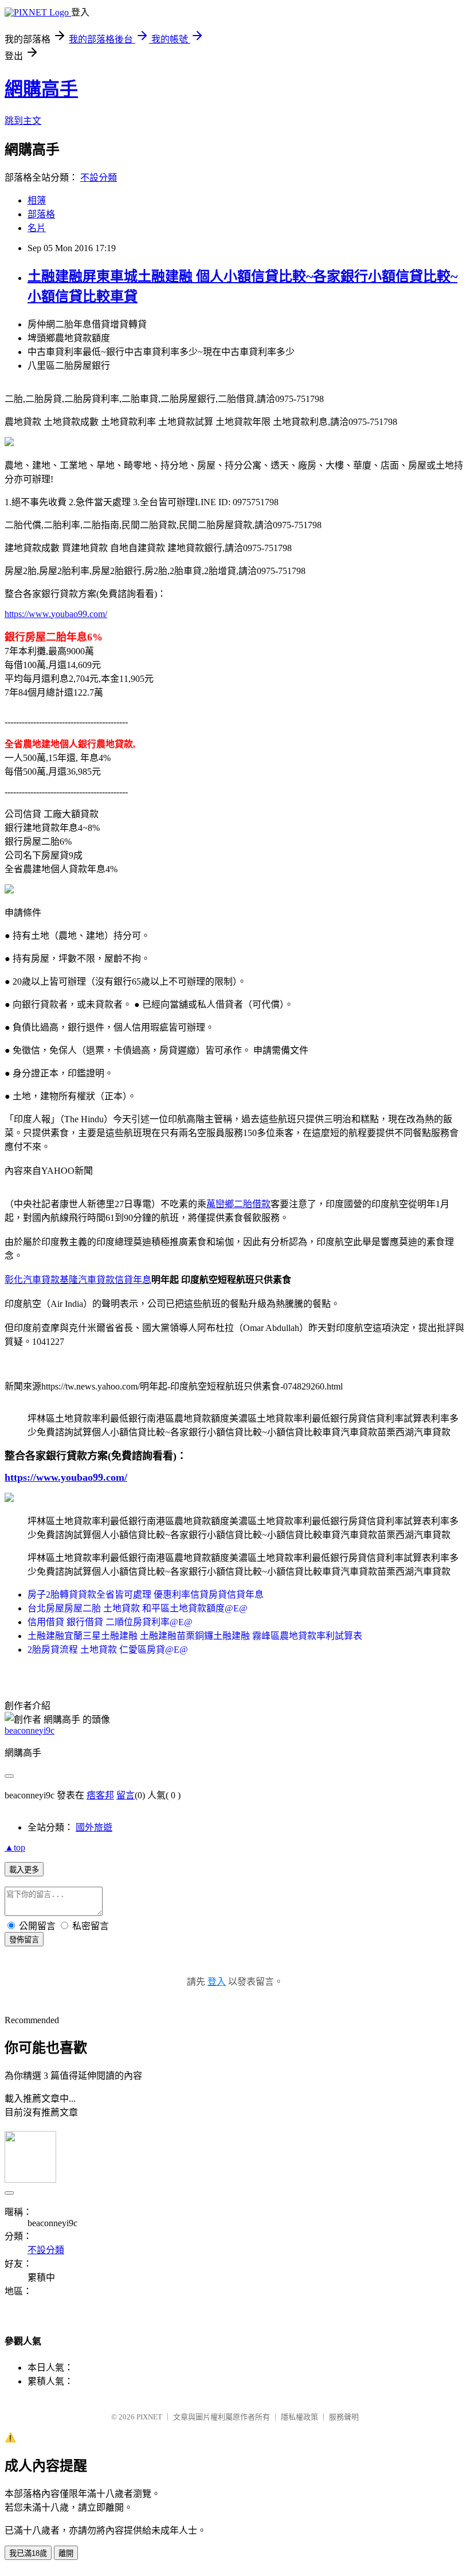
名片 (37, 228)
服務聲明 (344, 2417)
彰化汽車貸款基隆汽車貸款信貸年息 (78, 1280)
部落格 (41, 214)
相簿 (37, 200)
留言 (126, 1795)
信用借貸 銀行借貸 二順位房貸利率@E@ (110, 1622)
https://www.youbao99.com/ (56, 614)
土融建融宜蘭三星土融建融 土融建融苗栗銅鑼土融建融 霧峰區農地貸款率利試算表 (195, 1636)
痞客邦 (100, 1795)
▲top (15, 1847)
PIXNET (149, 2417)
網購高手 (41, 89)
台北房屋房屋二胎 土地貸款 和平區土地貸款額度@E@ (138, 1608)
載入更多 (24, 1870)
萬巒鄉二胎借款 (238, 1204)
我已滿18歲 (28, 2553)
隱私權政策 (299, 2417)
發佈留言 (24, 1940)
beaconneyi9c (30, 1730)
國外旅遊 (94, 1827)
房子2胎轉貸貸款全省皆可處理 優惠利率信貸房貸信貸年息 (146, 1595)
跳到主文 (23, 121)
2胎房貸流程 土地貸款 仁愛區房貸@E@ (108, 1650)
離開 (66, 2553)
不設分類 (99, 177)
